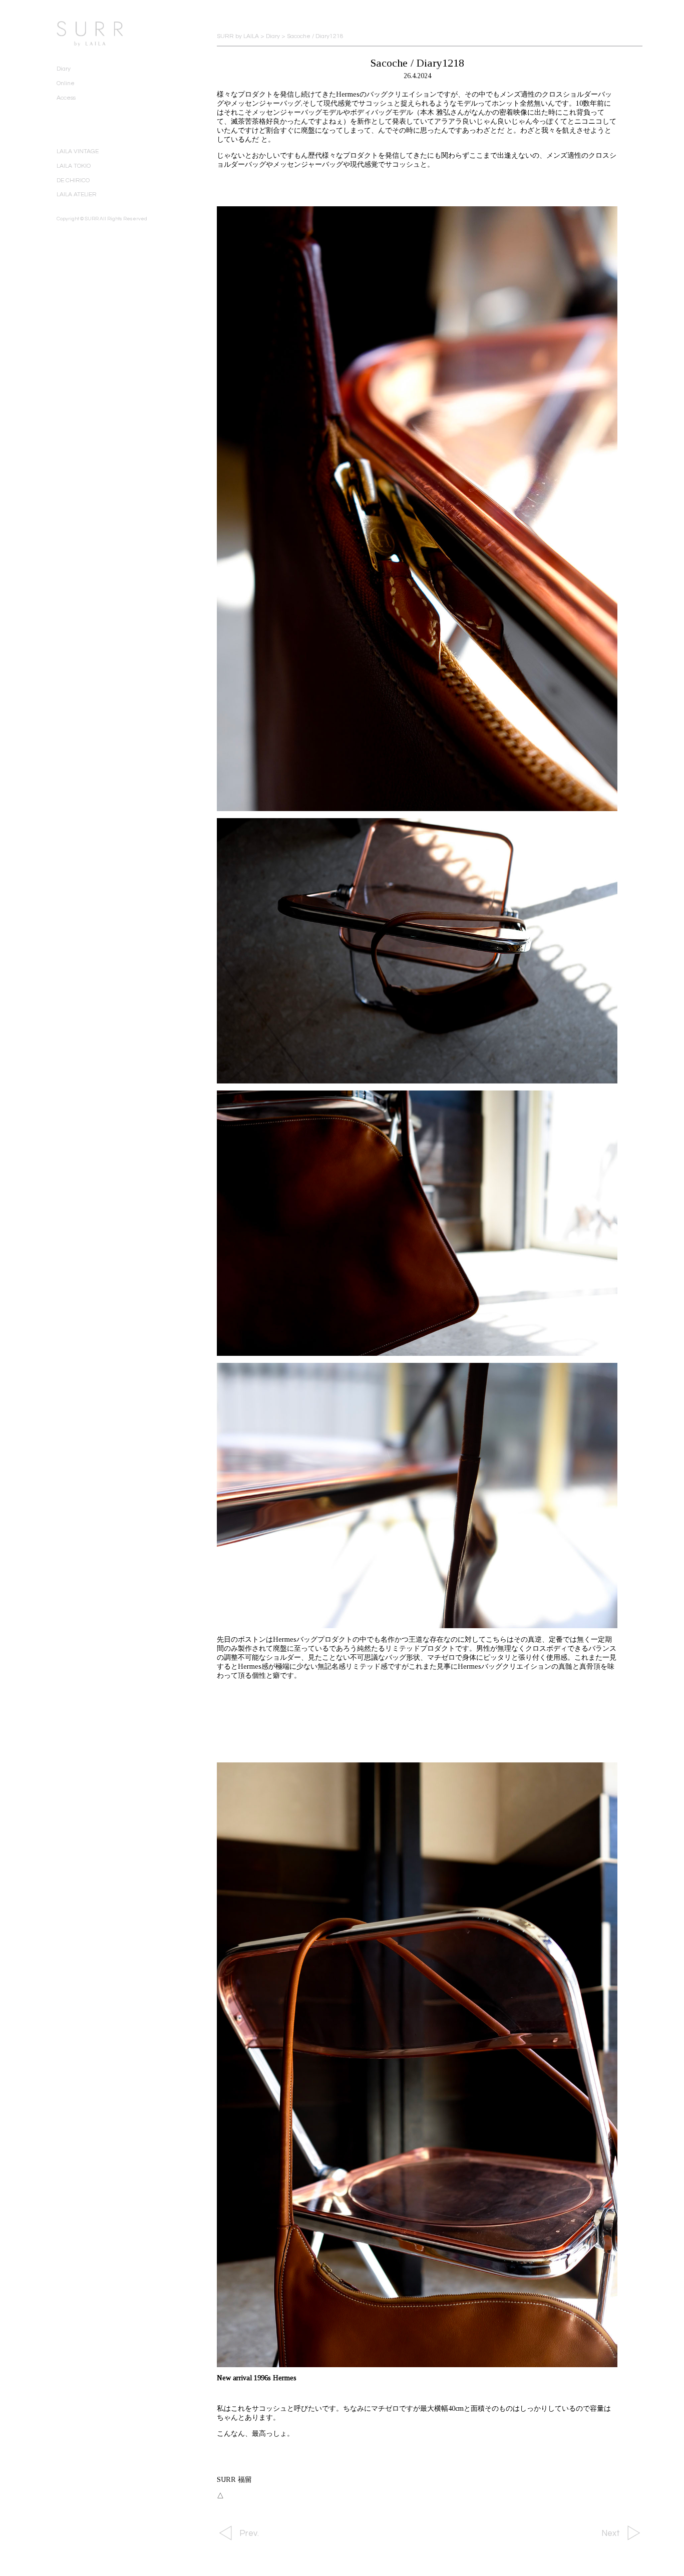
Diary (64, 69)
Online (66, 83)
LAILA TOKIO (74, 166)
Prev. (249, 2533)
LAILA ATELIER (77, 195)
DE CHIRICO (73, 180)
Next (611, 2533)
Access (66, 98)
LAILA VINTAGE (78, 151)
